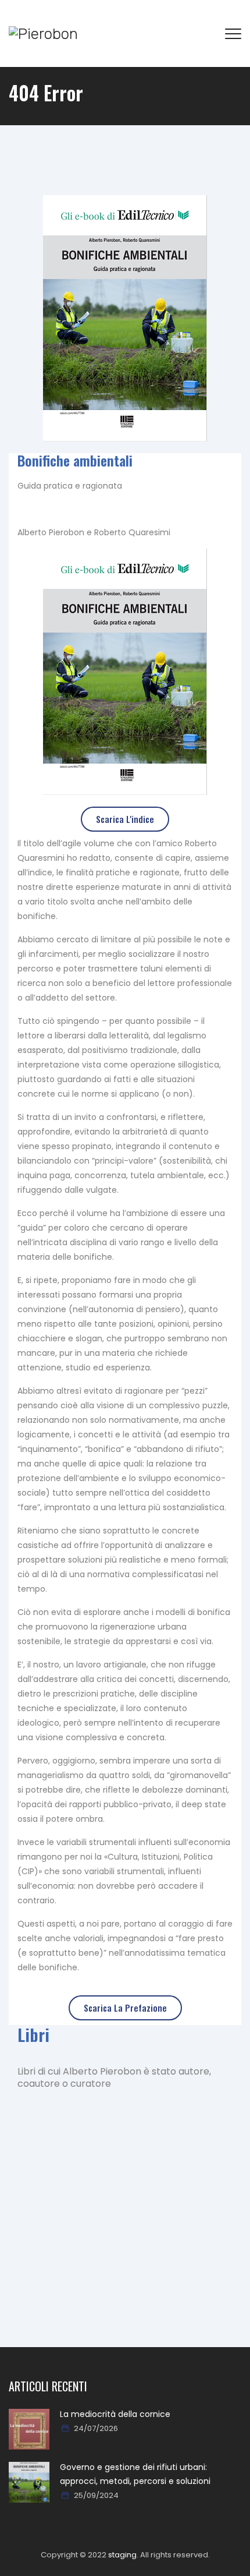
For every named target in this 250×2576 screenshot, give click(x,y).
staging (122, 2555)
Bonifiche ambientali (75, 460)
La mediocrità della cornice (115, 2414)
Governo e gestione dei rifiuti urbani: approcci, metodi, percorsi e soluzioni (135, 2474)
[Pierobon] (43, 33)
